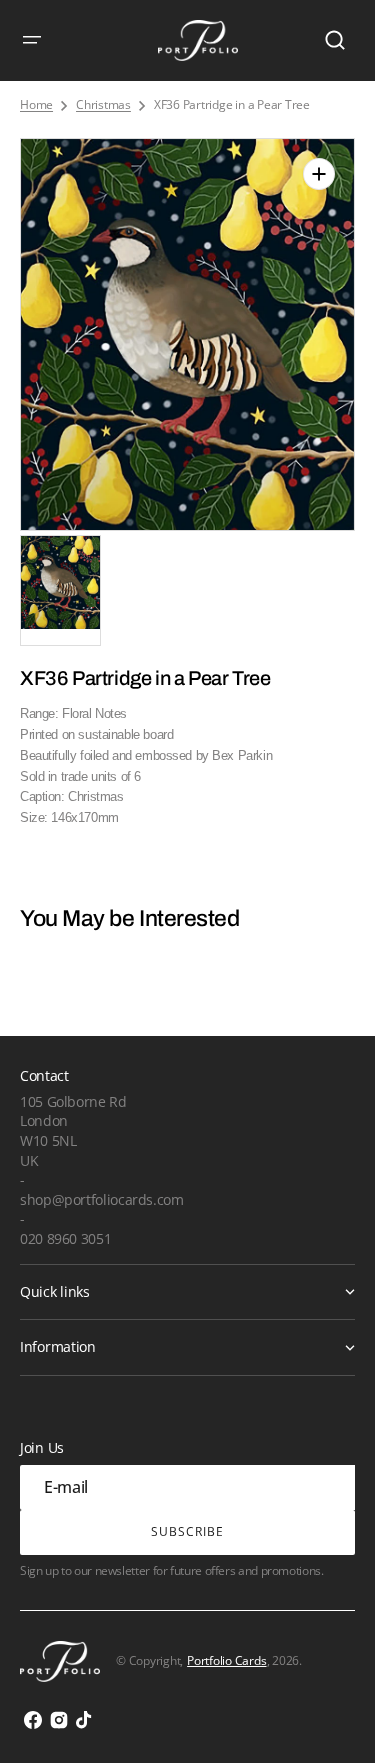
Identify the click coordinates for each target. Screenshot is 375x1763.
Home (36, 105)
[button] (32, 40)
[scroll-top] (332, 1720)
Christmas (103, 105)
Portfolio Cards (226, 1660)
